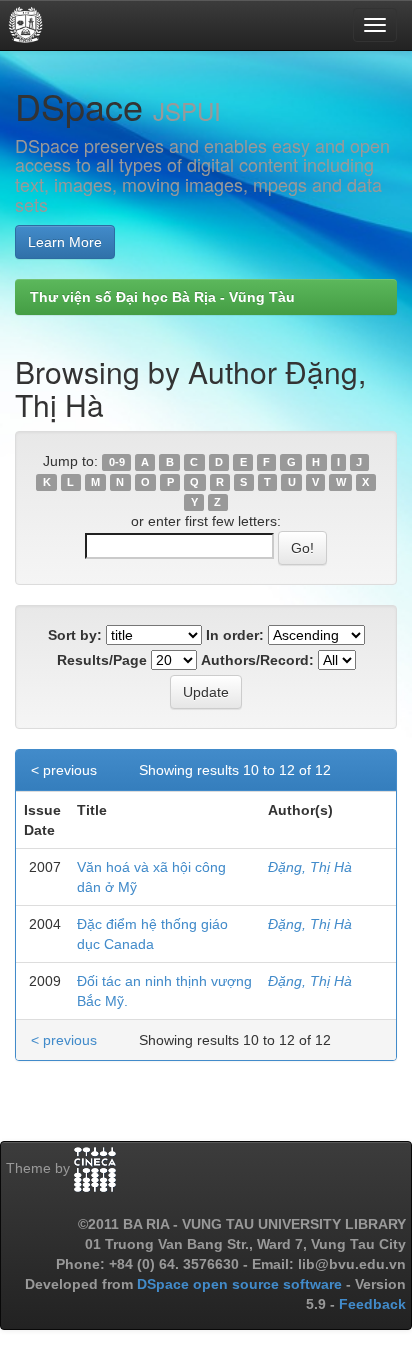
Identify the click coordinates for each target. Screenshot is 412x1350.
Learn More (65, 242)
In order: (235, 635)
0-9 (117, 462)
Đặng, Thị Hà (310, 867)
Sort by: (75, 635)
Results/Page (102, 660)
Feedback (372, 1304)
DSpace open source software (241, 1284)
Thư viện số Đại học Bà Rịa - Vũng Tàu (162, 297)
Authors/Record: (257, 660)
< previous (64, 770)
